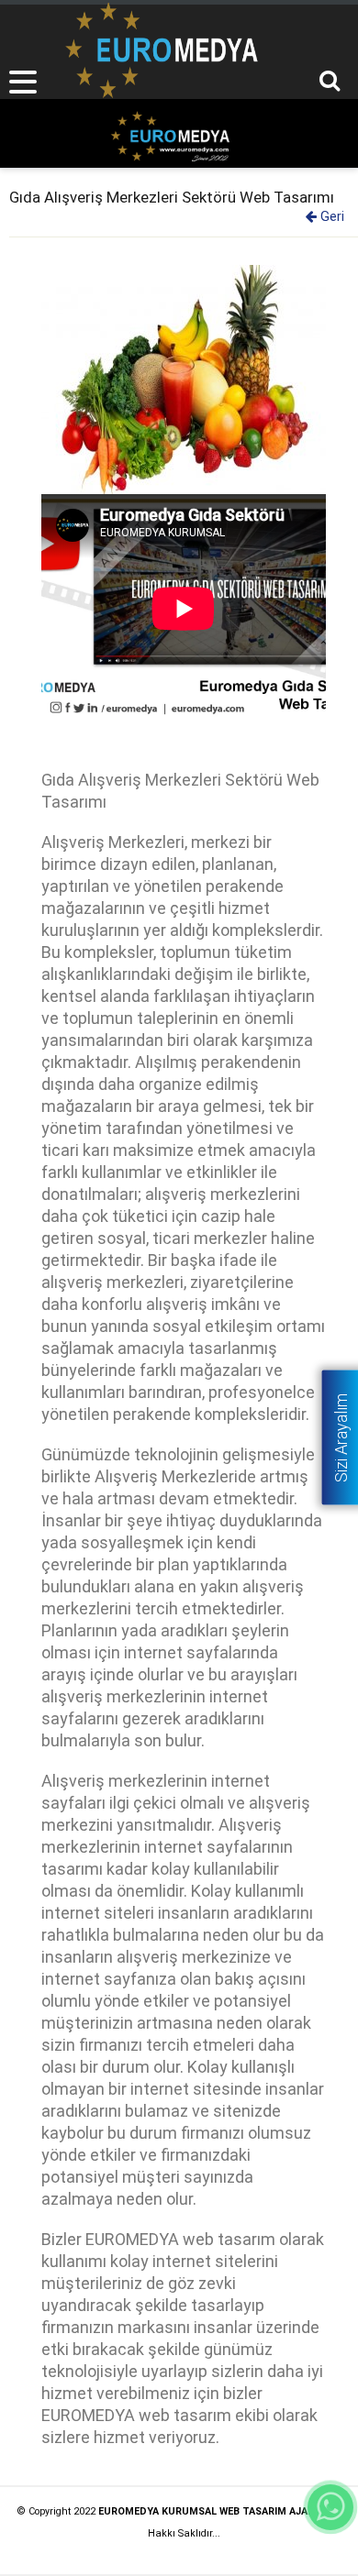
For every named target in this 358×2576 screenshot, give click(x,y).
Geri (330, 217)
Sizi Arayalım (341, 1437)
